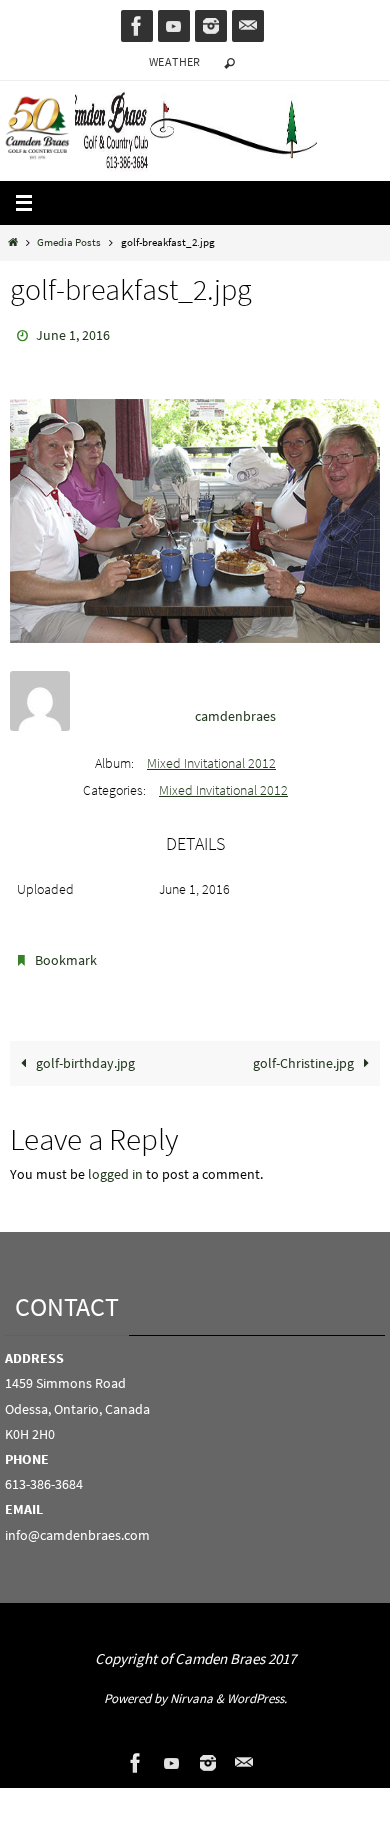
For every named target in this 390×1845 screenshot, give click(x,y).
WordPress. (257, 1689)
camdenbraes (235, 711)
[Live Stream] (174, 26)
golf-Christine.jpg (305, 1053)
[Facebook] (137, 26)
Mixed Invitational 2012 (211, 759)
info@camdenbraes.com (77, 1525)
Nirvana (191, 1689)
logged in (115, 1164)
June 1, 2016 (73, 334)
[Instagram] (211, 26)
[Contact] (248, 26)
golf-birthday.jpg (84, 1053)
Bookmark (66, 954)
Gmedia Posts (69, 242)
